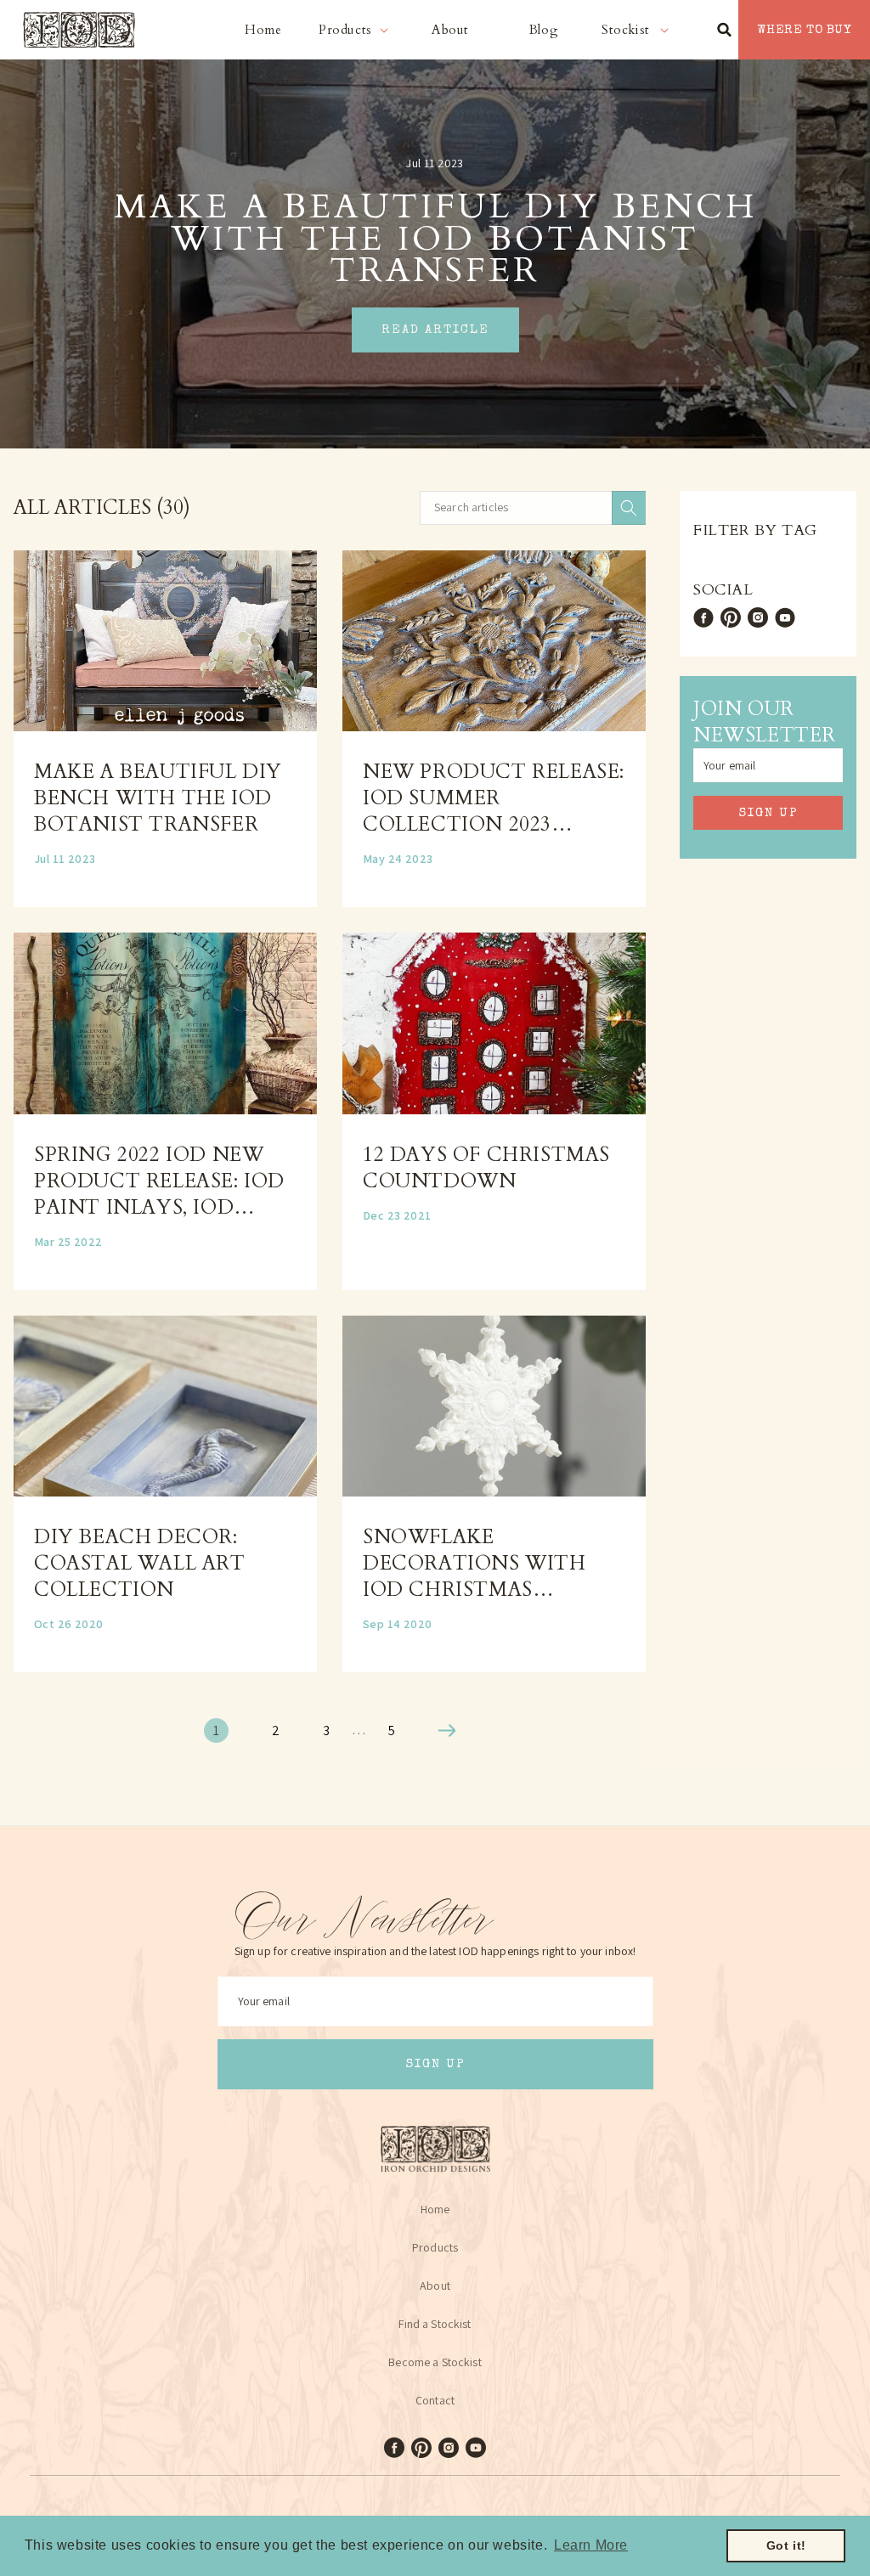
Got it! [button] (786, 2545)
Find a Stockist (435, 2324)
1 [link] (216, 1730)
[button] (357, 30)
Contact (435, 2400)
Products (435, 2247)
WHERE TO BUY (804, 30)
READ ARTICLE (435, 330)
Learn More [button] (591, 2545)
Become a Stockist (435, 2362)
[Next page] (447, 1730)
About (435, 2286)
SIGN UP (768, 813)
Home (435, 2209)
